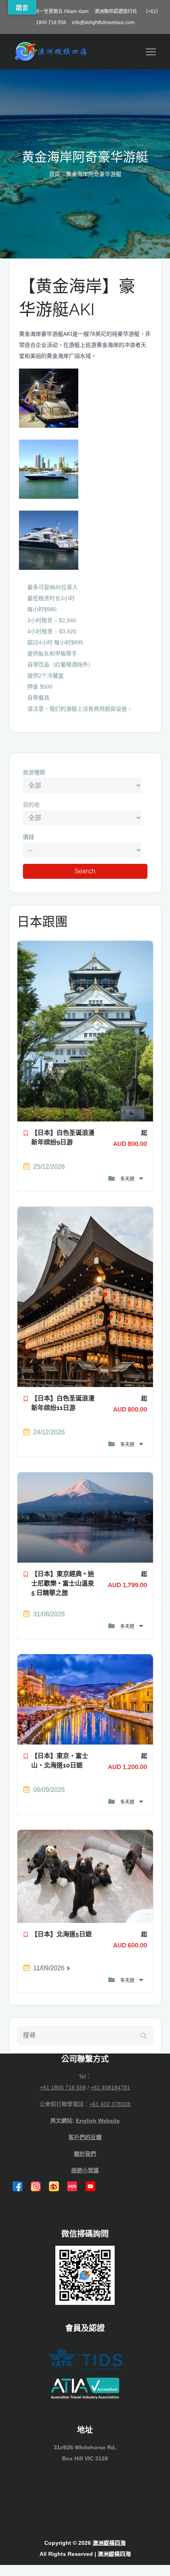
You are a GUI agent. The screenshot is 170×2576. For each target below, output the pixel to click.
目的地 (31, 805)
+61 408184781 (110, 2087)
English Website (98, 2121)
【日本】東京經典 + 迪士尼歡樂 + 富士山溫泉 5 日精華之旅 (63, 1583)
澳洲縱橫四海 (109, 2543)
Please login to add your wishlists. (26, 1135)
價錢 (28, 837)
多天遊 (128, 1179)
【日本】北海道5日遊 (61, 1934)
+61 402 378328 (110, 2104)
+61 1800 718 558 (63, 2087)
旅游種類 (34, 772)
